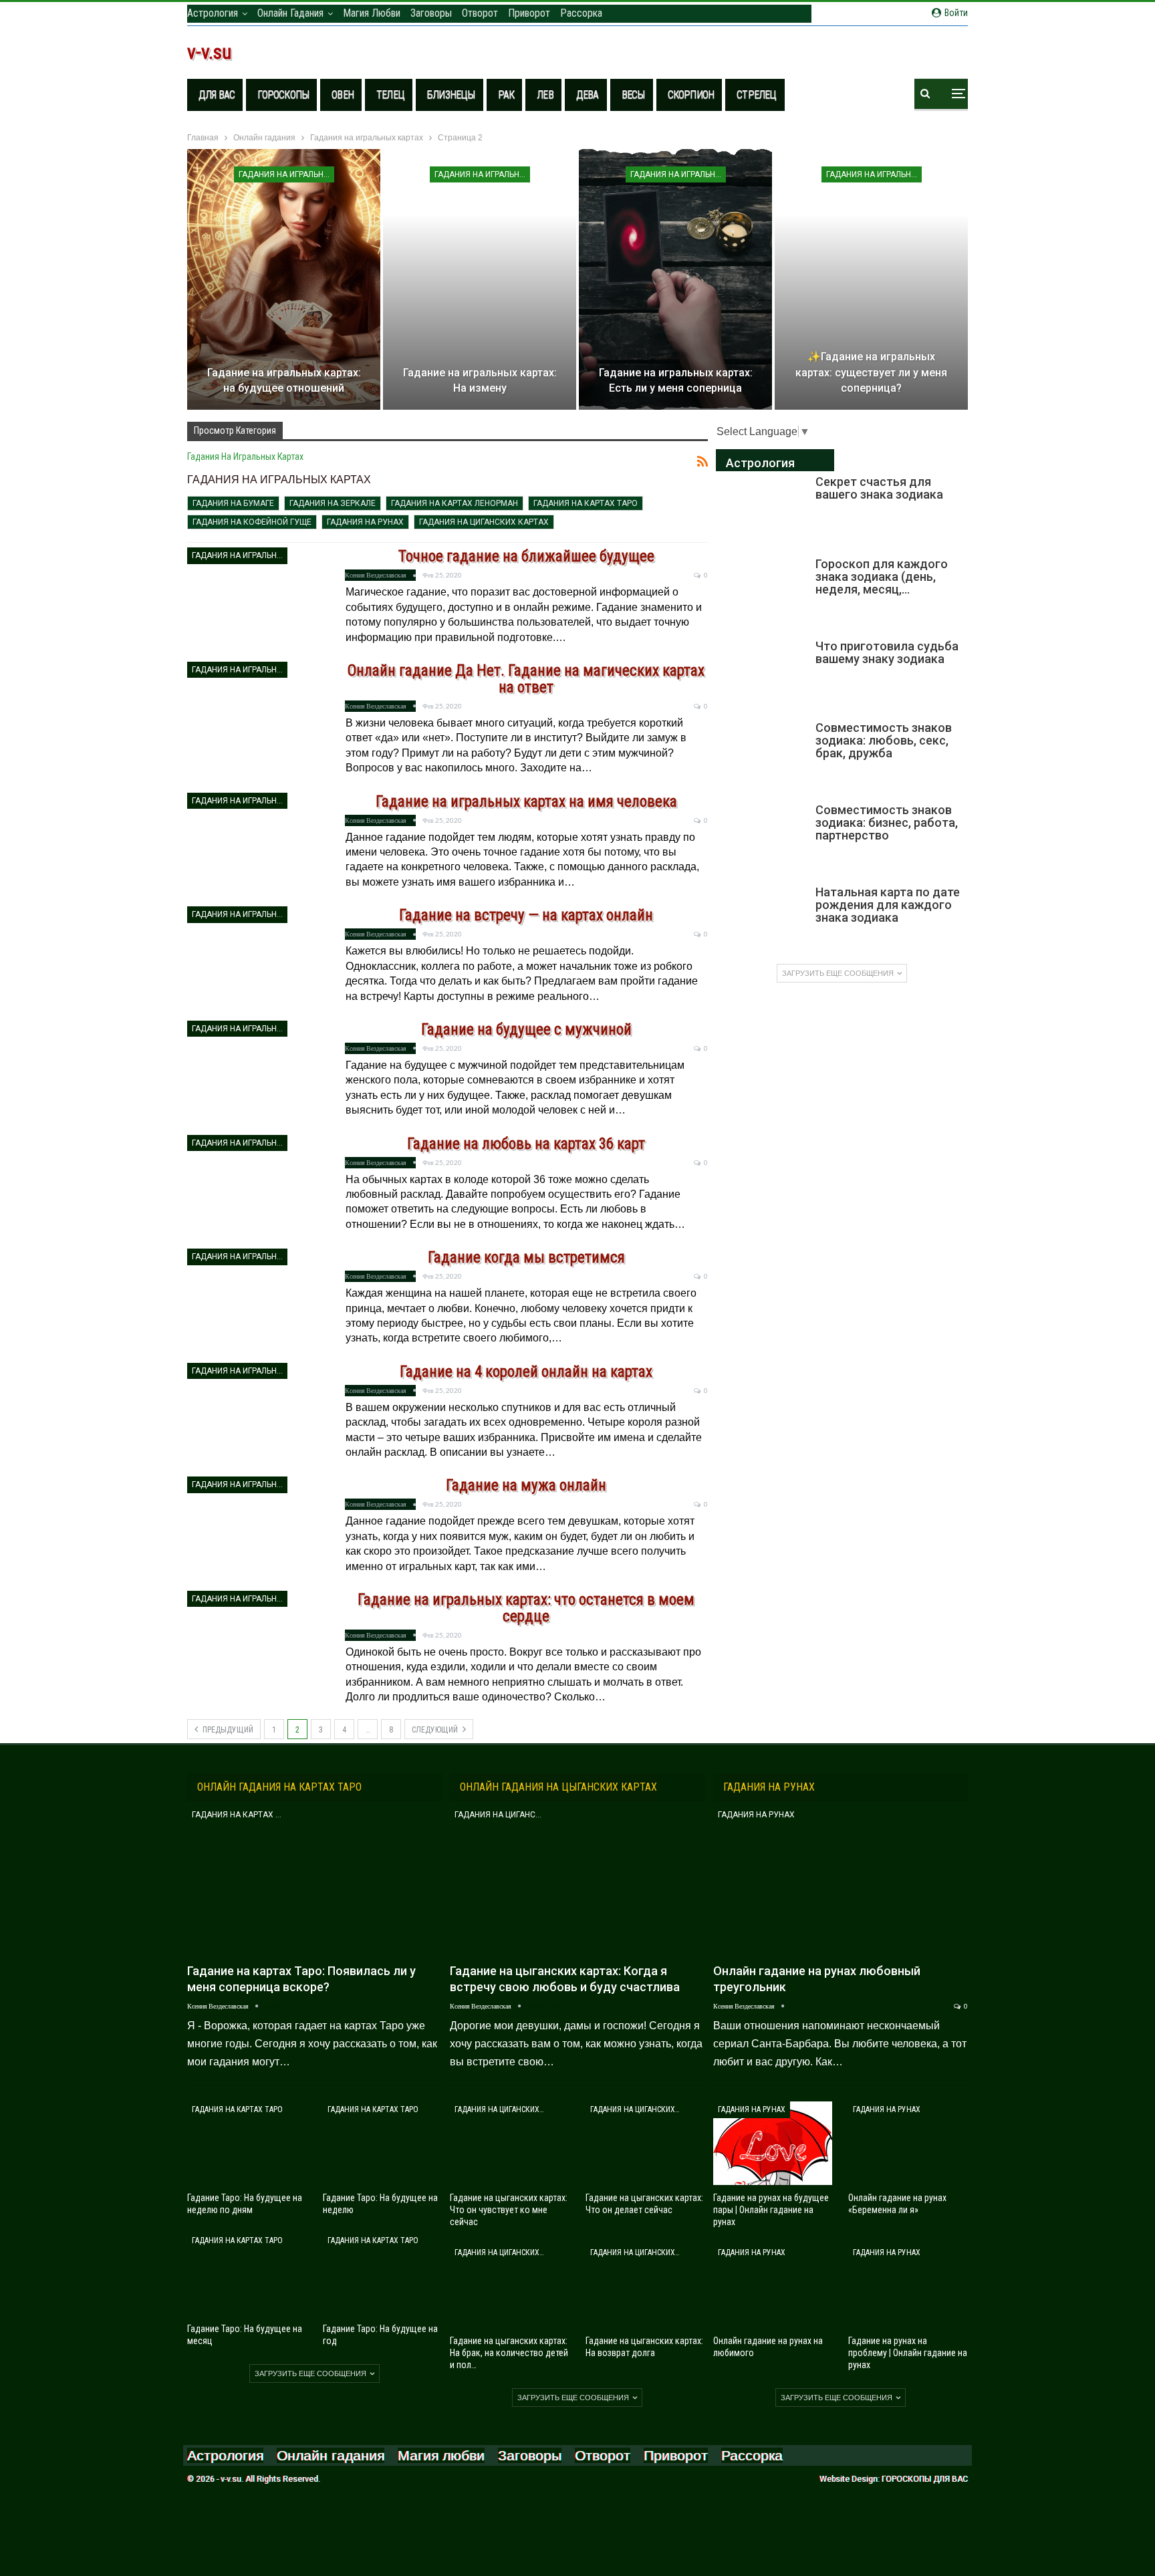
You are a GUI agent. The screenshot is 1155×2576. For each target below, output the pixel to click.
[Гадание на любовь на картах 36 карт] (257, 1189)
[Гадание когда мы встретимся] (257, 1303)
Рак (506, 95)
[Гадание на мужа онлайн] (257, 1531)
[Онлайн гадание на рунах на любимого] (773, 2286)
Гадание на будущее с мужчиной (526, 1030)
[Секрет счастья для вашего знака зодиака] (761, 510)
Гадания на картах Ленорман (455, 503)
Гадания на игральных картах (286, 174)
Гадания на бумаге (233, 503)
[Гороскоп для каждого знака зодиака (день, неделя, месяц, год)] (761, 592)
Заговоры (431, 13)
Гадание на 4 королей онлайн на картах (526, 1372)
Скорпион (691, 95)
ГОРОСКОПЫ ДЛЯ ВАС (925, 2479)
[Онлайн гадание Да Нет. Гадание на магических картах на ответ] (257, 716)
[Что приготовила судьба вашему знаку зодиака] (761, 674)
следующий (436, 1730)
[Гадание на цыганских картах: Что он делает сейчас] (645, 2143)
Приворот (529, 13)
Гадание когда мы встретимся (526, 1258)
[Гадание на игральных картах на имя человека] (257, 847)
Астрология (213, 13)
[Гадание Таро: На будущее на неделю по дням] (247, 2143)
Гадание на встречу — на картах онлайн (526, 915)
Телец (390, 95)
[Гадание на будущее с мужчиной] (257, 1075)
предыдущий (227, 1730)
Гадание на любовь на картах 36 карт (526, 1144)
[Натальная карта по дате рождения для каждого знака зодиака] (761, 920)
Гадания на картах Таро (586, 503)
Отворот (480, 13)
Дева (588, 95)
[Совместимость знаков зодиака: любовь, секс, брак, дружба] (761, 756)
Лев (545, 95)
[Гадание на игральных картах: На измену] (480, 279)
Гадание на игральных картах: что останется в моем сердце (526, 1608)
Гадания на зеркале (333, 503)
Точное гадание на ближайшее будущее (526, 556)
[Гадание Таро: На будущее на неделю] (383, 2143)
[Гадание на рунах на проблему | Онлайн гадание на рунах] (908, 2286)
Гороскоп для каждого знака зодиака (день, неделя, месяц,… (882, 576)
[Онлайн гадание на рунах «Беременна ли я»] (908, 2143)
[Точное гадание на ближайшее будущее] (257, 602)
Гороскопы (283, 95)
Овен (343, 95)
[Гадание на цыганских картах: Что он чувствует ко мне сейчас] (510, 2143)
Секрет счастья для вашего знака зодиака (879, 488)
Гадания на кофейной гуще (252, 522)
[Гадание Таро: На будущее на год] (383, 2274)
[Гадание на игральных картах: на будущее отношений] (284, 279)
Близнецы (451, 95)
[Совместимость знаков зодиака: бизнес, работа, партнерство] (761, 838)
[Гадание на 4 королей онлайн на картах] (257, 1417)
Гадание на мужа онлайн (526, 1486)
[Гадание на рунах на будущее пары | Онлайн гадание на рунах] (773, 2143)
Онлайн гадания (290, 13)
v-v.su (210, 52)
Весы (633, 95)
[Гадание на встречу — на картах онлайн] (257, 960)
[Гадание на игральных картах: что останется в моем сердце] (257, 1645)
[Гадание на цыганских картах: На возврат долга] (645, 2286)
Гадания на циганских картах (484, 522)
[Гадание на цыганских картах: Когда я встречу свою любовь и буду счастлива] (577, 1881)
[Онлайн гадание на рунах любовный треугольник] (841, 1881)
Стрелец (756, 95)
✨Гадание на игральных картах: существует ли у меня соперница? (871, 373)
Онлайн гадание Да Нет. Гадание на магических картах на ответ (526, 679)
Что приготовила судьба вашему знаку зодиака (887, 652)
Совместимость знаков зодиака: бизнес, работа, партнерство (887, 822)
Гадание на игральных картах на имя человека (526, 802)
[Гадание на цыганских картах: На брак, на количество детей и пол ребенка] (510, 2286)
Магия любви (372, 13)
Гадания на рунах (365, 522)
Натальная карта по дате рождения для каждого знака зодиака (888, 905)
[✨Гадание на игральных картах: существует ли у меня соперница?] (871, 279)
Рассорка (581, 13)
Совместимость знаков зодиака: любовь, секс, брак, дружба (884, 740)
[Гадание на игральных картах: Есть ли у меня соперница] (675, 279)
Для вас (217, 95)
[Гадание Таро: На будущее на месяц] (247, 2274)
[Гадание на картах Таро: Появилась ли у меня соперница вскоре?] (314, 1881)
